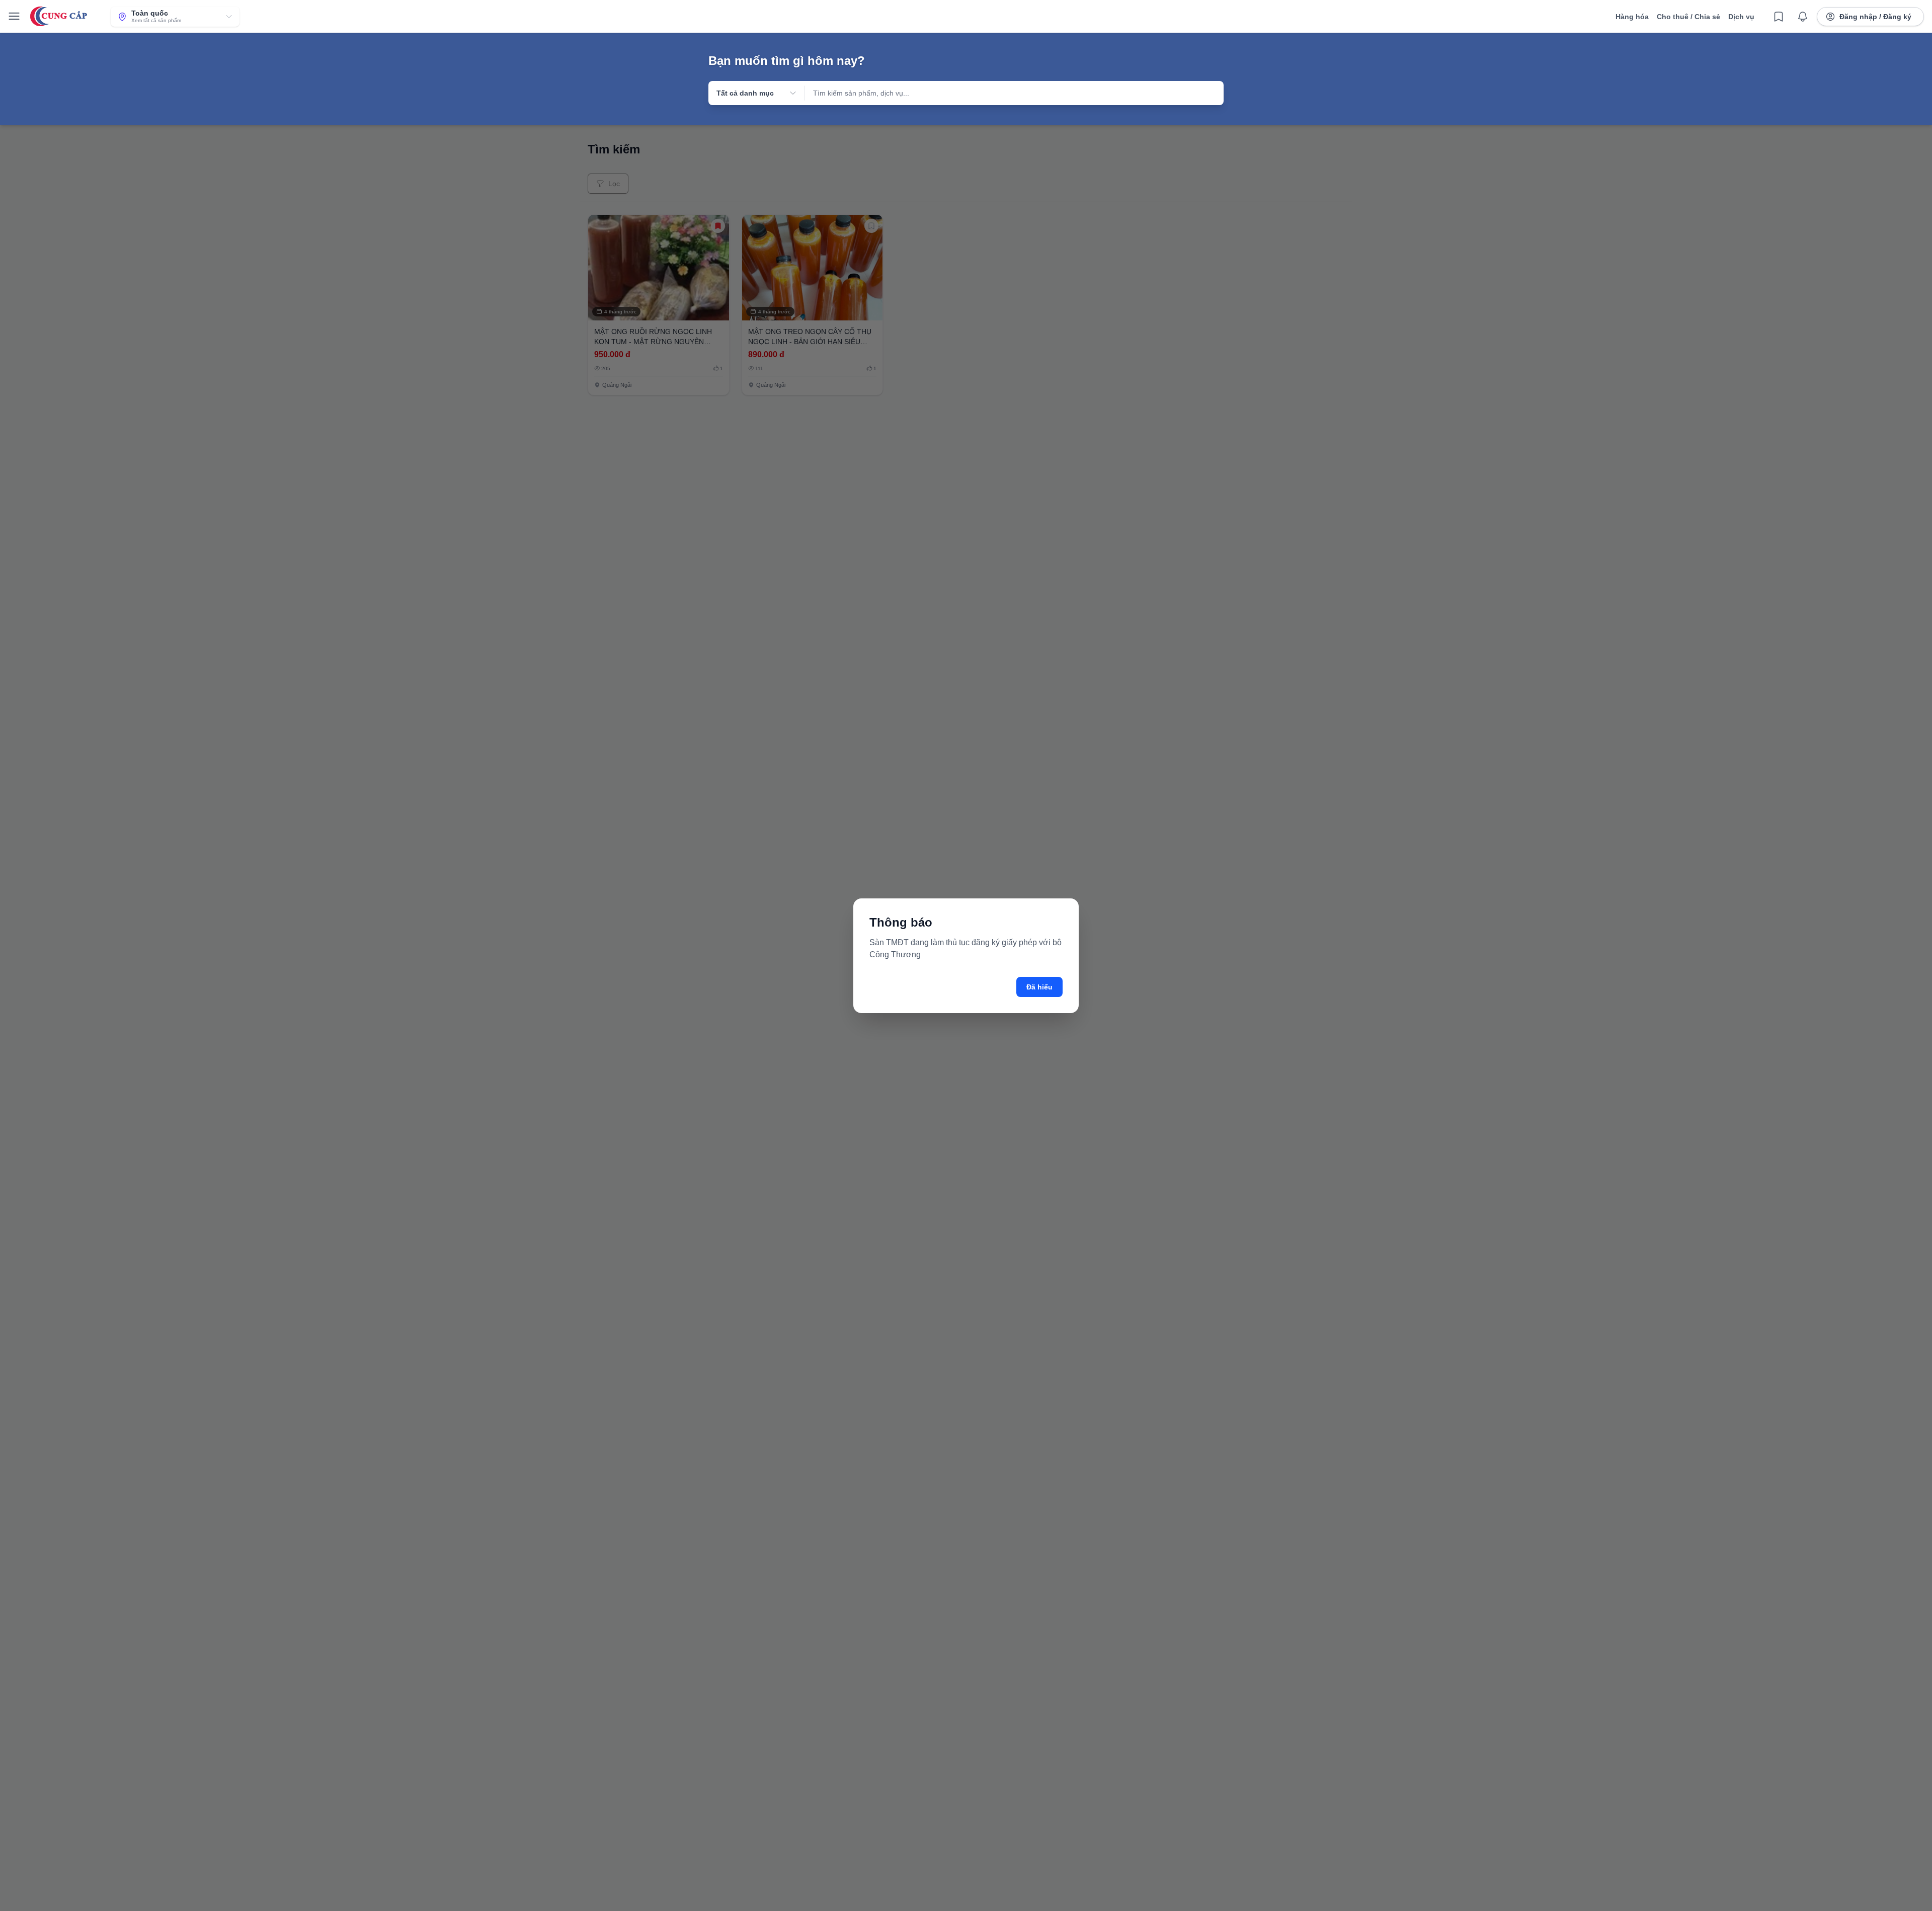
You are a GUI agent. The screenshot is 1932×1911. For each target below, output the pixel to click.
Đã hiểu (1039, 987)
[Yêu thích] (1779, 17)
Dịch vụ (1741, 17)
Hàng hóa (1632, 17)
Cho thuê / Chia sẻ (1688, 17)
